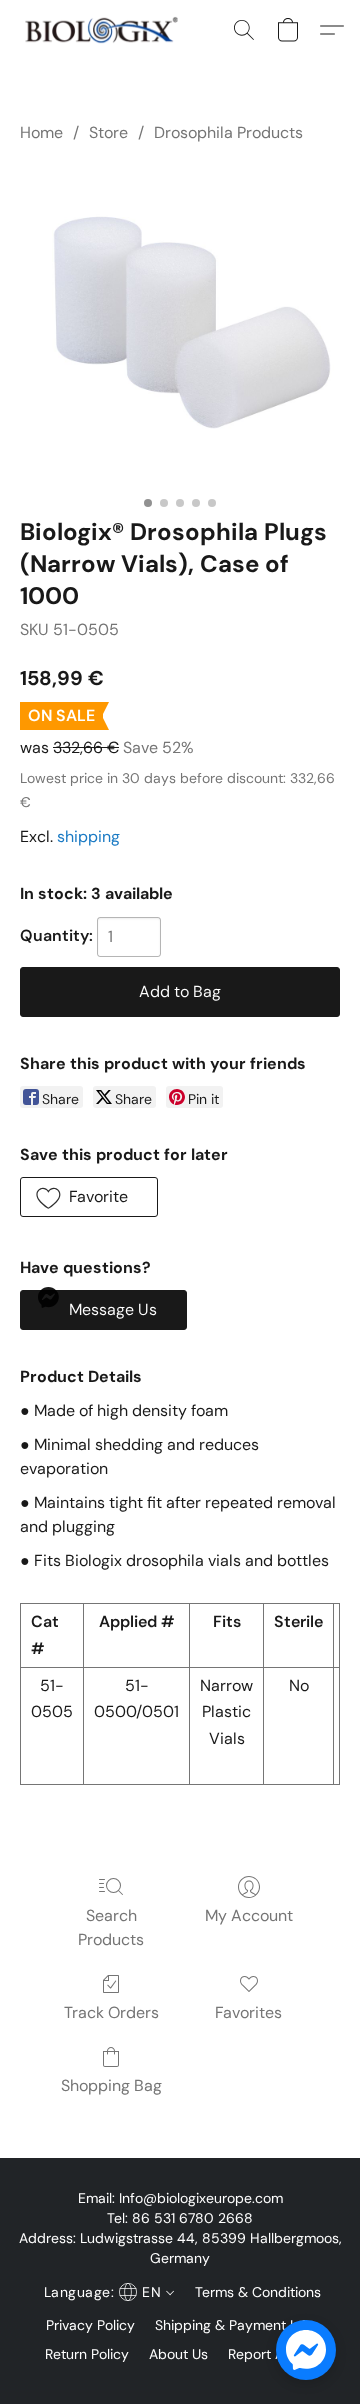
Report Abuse (272, 2354)
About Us (178, 2354)
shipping (88, 836)
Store (108, 132)
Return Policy (87, 2354)
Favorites (248, 2012)
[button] (106, 30)
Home (41, 132)
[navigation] (107, 2292)
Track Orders (111, 2012)
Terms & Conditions (258, 2292)
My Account (249, 1915)
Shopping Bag (111, 2085)
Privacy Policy (90, 2325)
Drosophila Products (228, 132)
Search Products (111, 1927)
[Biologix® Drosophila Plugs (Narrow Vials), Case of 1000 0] (180, 326)
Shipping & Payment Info (234, 2325)
